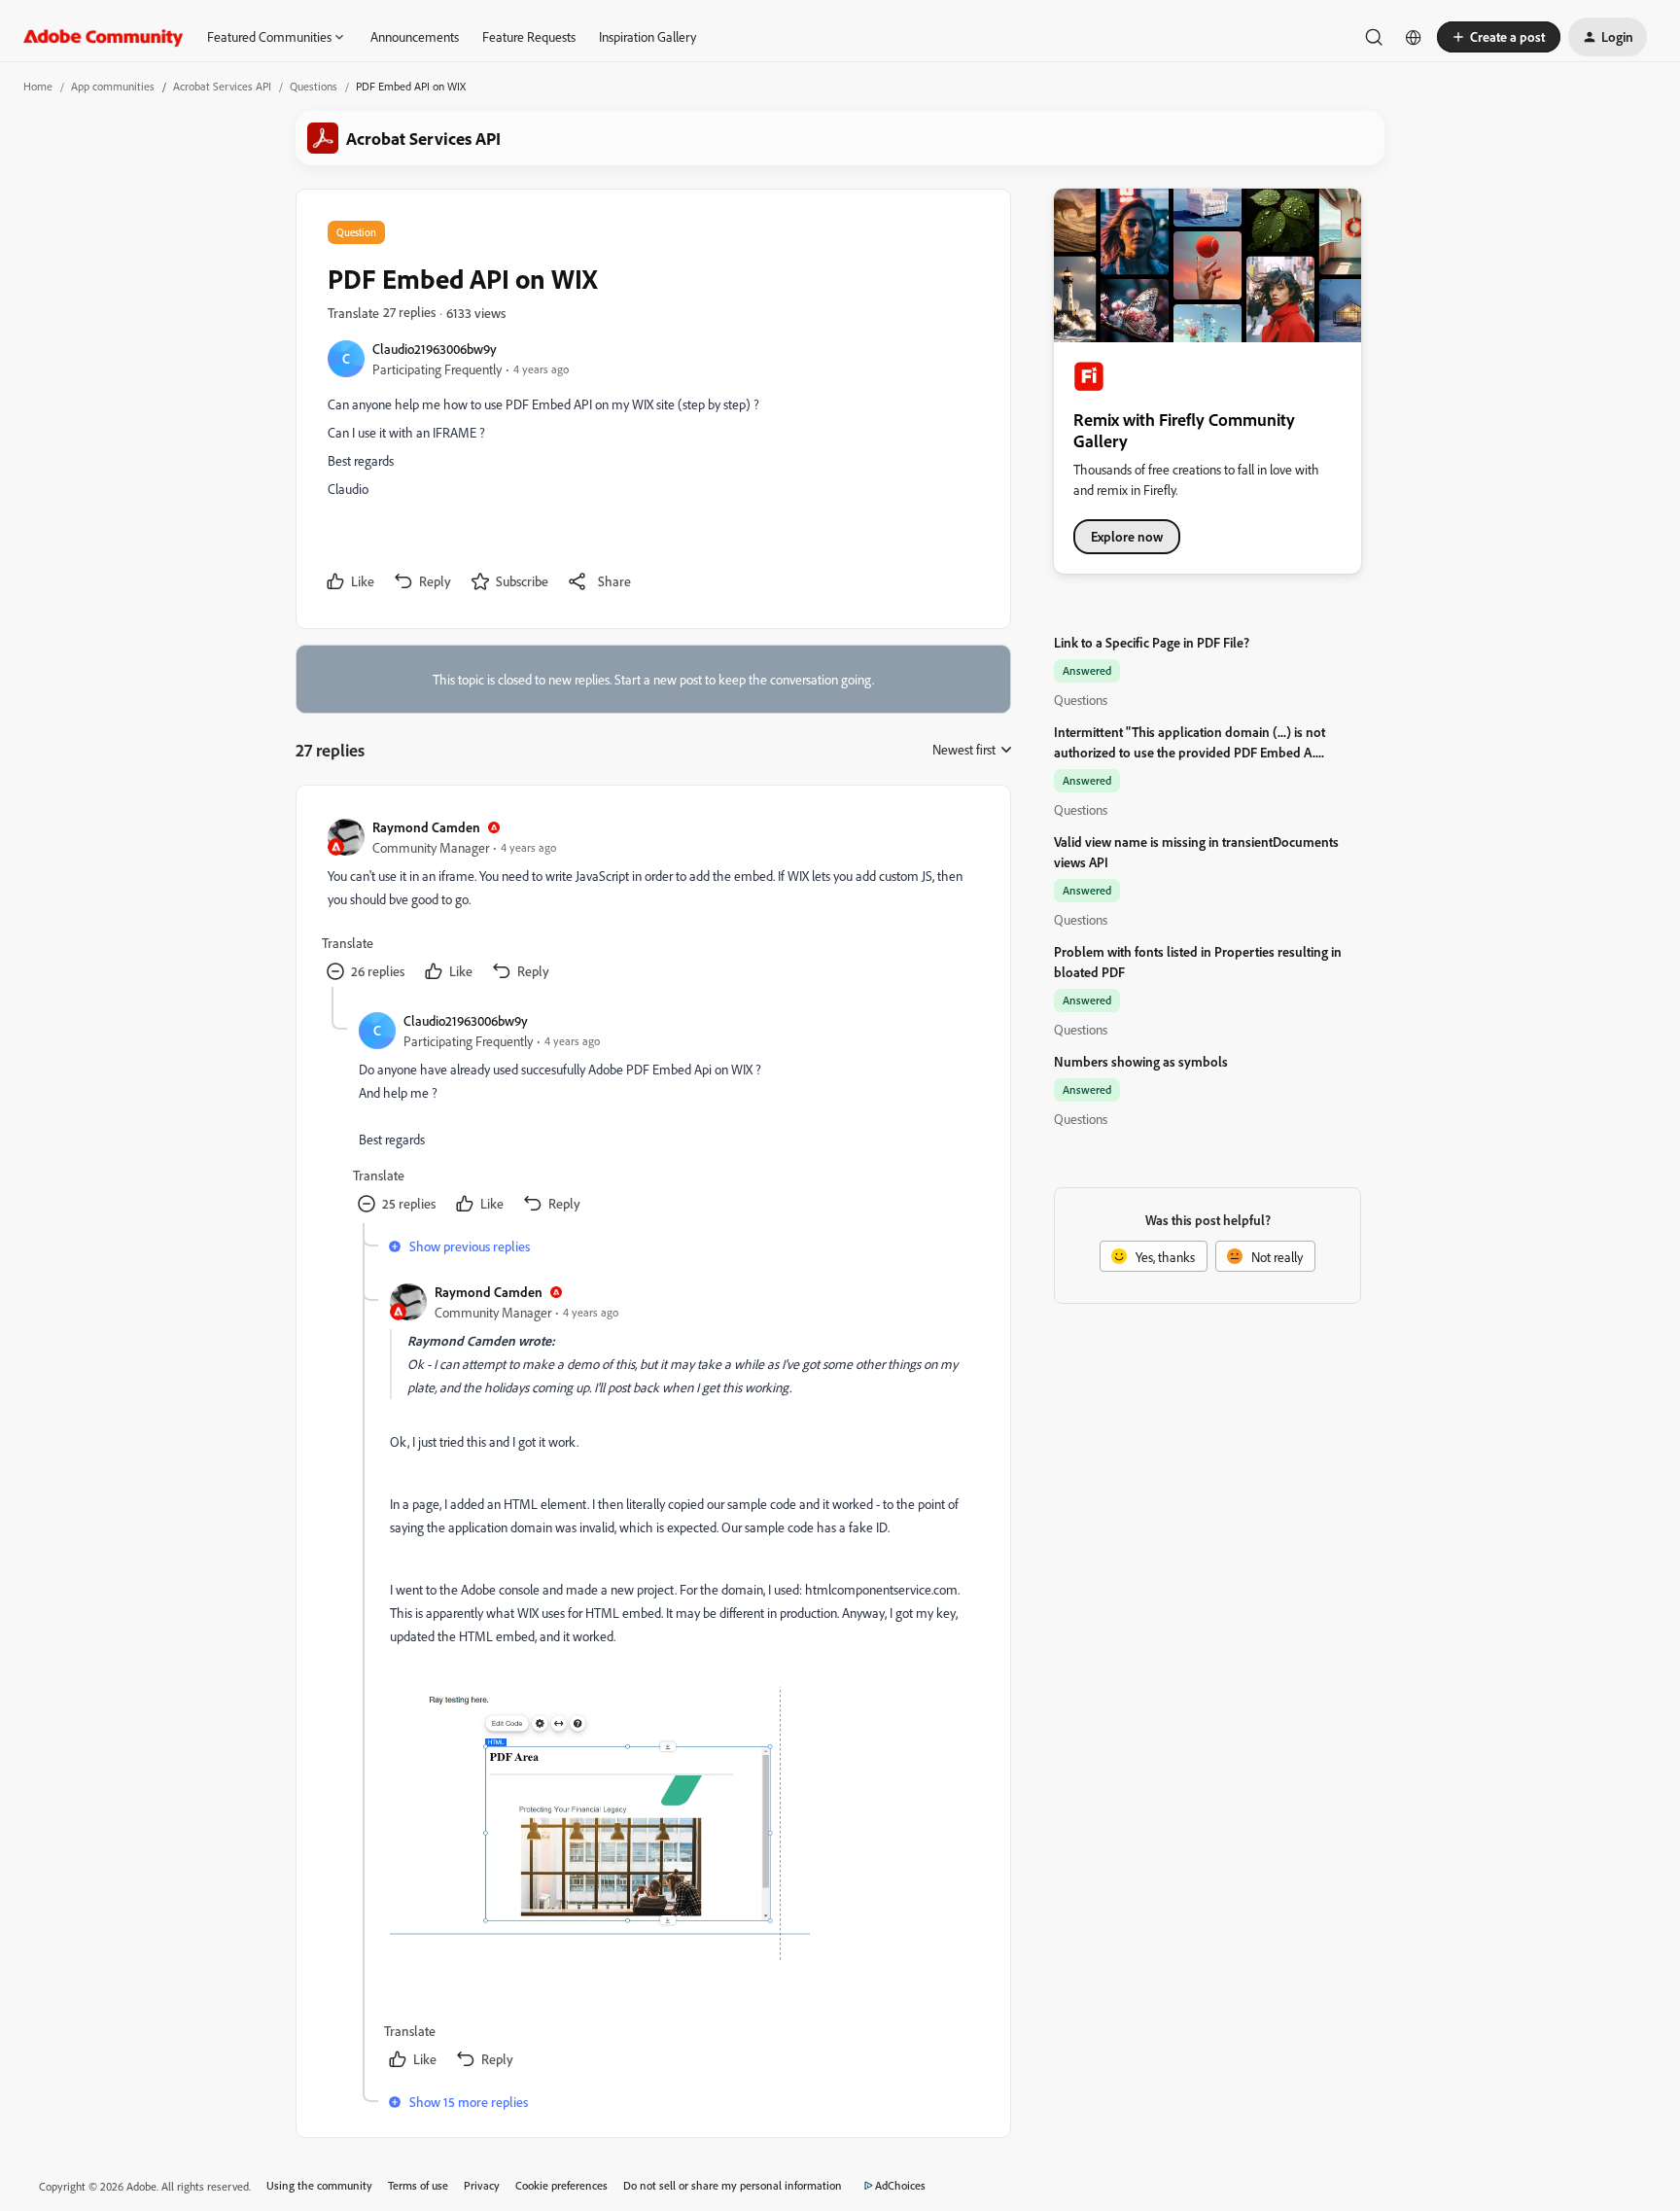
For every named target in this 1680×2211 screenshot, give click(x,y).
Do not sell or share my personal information (733, 2185)
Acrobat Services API (222, 86)
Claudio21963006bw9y (435, 349)
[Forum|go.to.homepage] (104, 37)
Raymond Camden (426, 827)
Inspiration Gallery (647, 36)
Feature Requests (529, 36)
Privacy (482, 2185)
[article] (652, 902)
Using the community (319, 2185)
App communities (113, 86)
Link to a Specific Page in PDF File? (1152, 642)
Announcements (415, 36)
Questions (314, 86)
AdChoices (900, 2185)
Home (38, 86)
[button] (1499, 37)
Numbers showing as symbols (1141, 1061)
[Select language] (1414, 37)
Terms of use (418, 2185)
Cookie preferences (561, 2185)
